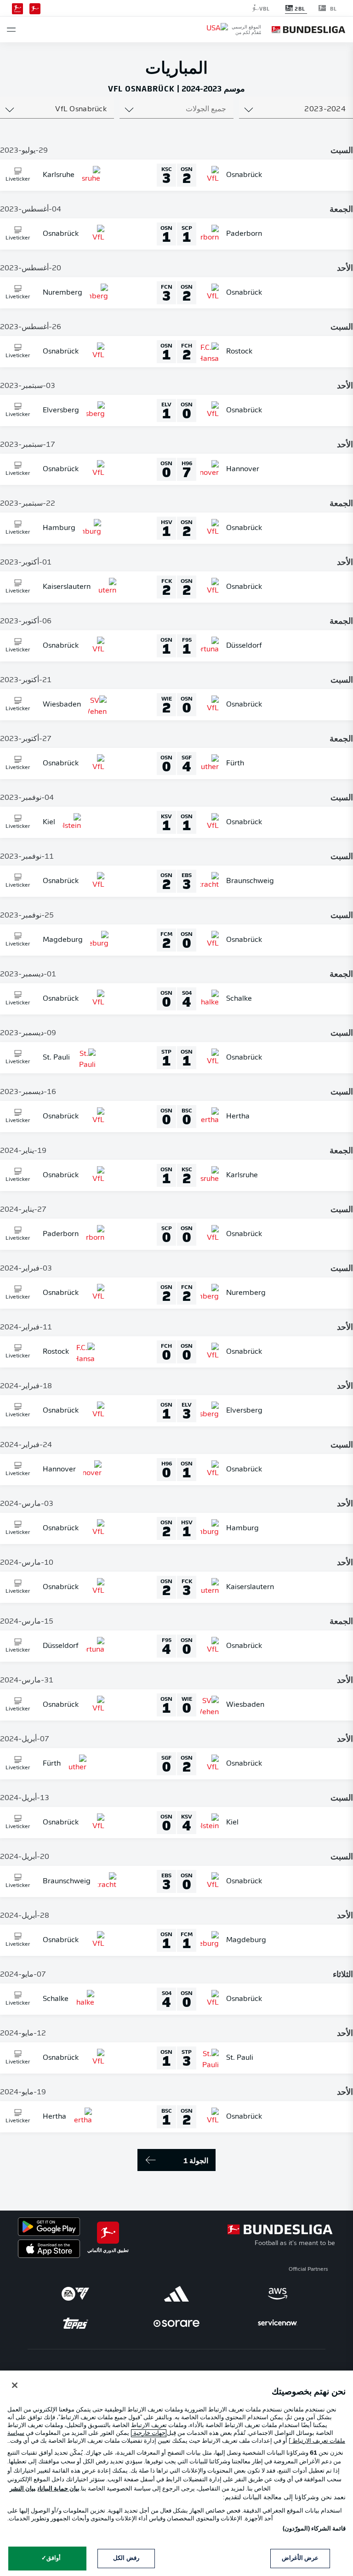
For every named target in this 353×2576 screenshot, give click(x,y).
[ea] (75, 2294)
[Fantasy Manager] (17, 8)
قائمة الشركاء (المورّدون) (314, 2529)
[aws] (278, 2294)
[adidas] (176, 2294)
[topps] (75, 2323)
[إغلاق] (15, 2385)
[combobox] (296, 109)
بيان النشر (23, 2489)
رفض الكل (126, 2558)
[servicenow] (278, 2323)
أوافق (54, 2558)
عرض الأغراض (300, 2558)
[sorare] (176, 2323)
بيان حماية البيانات (59, 2489)
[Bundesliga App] (35, 8)
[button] (11, 30)
